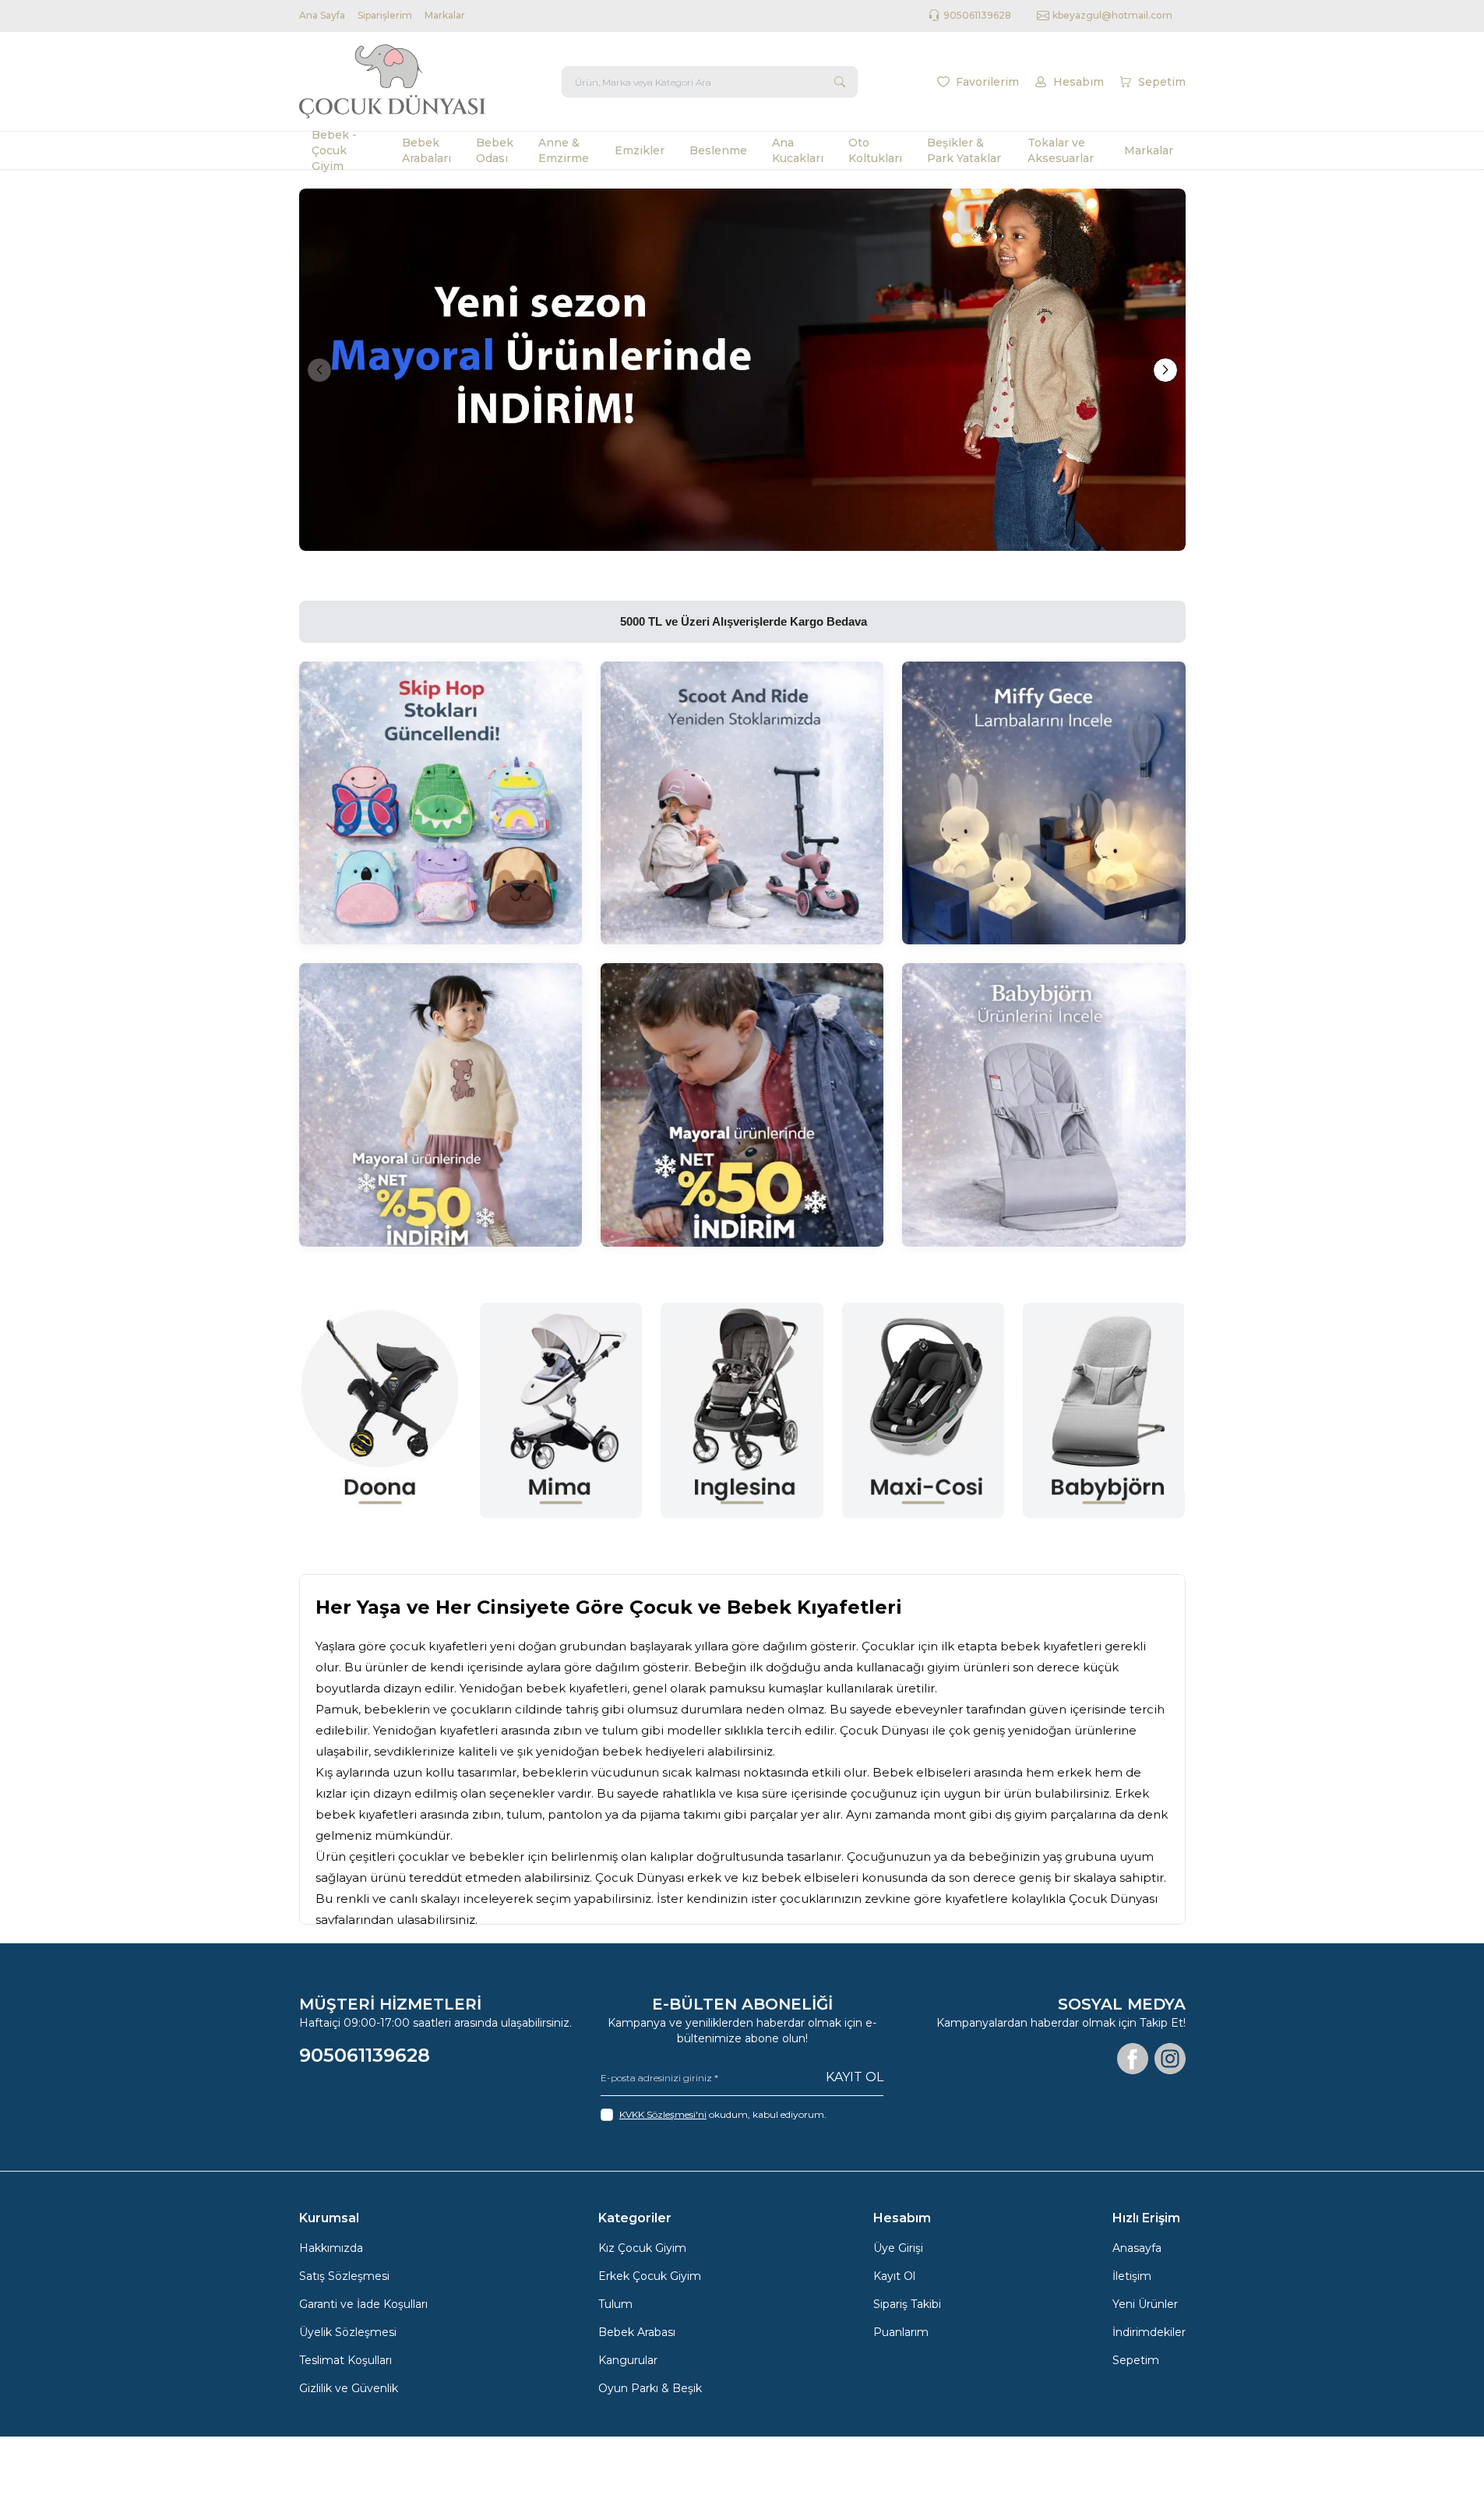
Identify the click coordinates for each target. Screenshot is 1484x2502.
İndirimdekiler (1149, 2332)
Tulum (615, 2304)
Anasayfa (1137, 2248)
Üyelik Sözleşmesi (348, 2332)
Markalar (445, 15)
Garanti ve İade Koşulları (363, 2304)
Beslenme (718, 150)
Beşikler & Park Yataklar (964, 150)
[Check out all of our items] (441, 803)
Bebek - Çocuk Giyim (334, 150)
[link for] (742, 370)
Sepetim (1136, 2360)
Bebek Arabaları (427, 150)
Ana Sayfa (322, 15)
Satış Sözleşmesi (344, 2276)
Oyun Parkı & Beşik (650, 2388)
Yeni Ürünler (1145, 2304)
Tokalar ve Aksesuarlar (1061, 150)
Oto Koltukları (875, 150)
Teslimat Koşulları (345, 2360)
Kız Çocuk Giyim (642, 2248)
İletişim (1132, 2276)
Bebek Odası (495, 150)
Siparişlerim (385, 15)
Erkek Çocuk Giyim (650, 2276)
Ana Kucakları (798, 150)
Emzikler (640, 150)
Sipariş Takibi (907, 2304)
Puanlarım (901, 2332)
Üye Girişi (898, 2248)
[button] (319, 370)
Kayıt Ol (855, 2077)
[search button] (840, 82)
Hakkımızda (331, 2248)
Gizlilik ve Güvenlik (349, 2388)
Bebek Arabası (637, 2332)
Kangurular (628, 2360)
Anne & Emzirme (564, 150)
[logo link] (393, 81)
